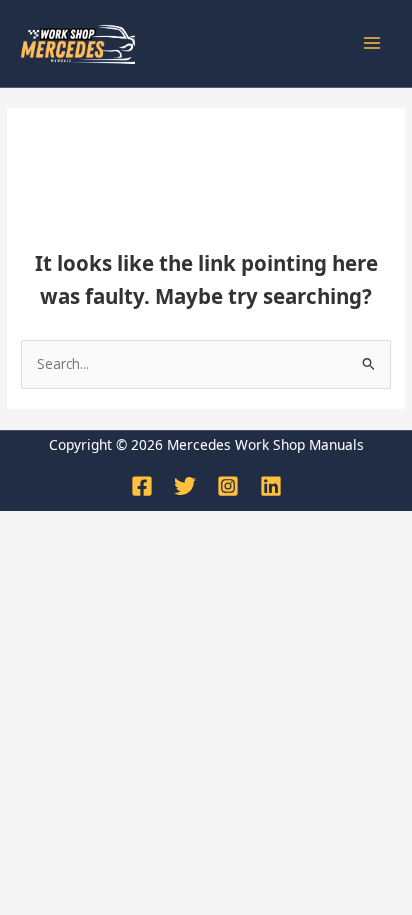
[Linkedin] (271, 486)
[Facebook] (142, 486)
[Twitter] (185, 486)
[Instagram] (228, 486)
